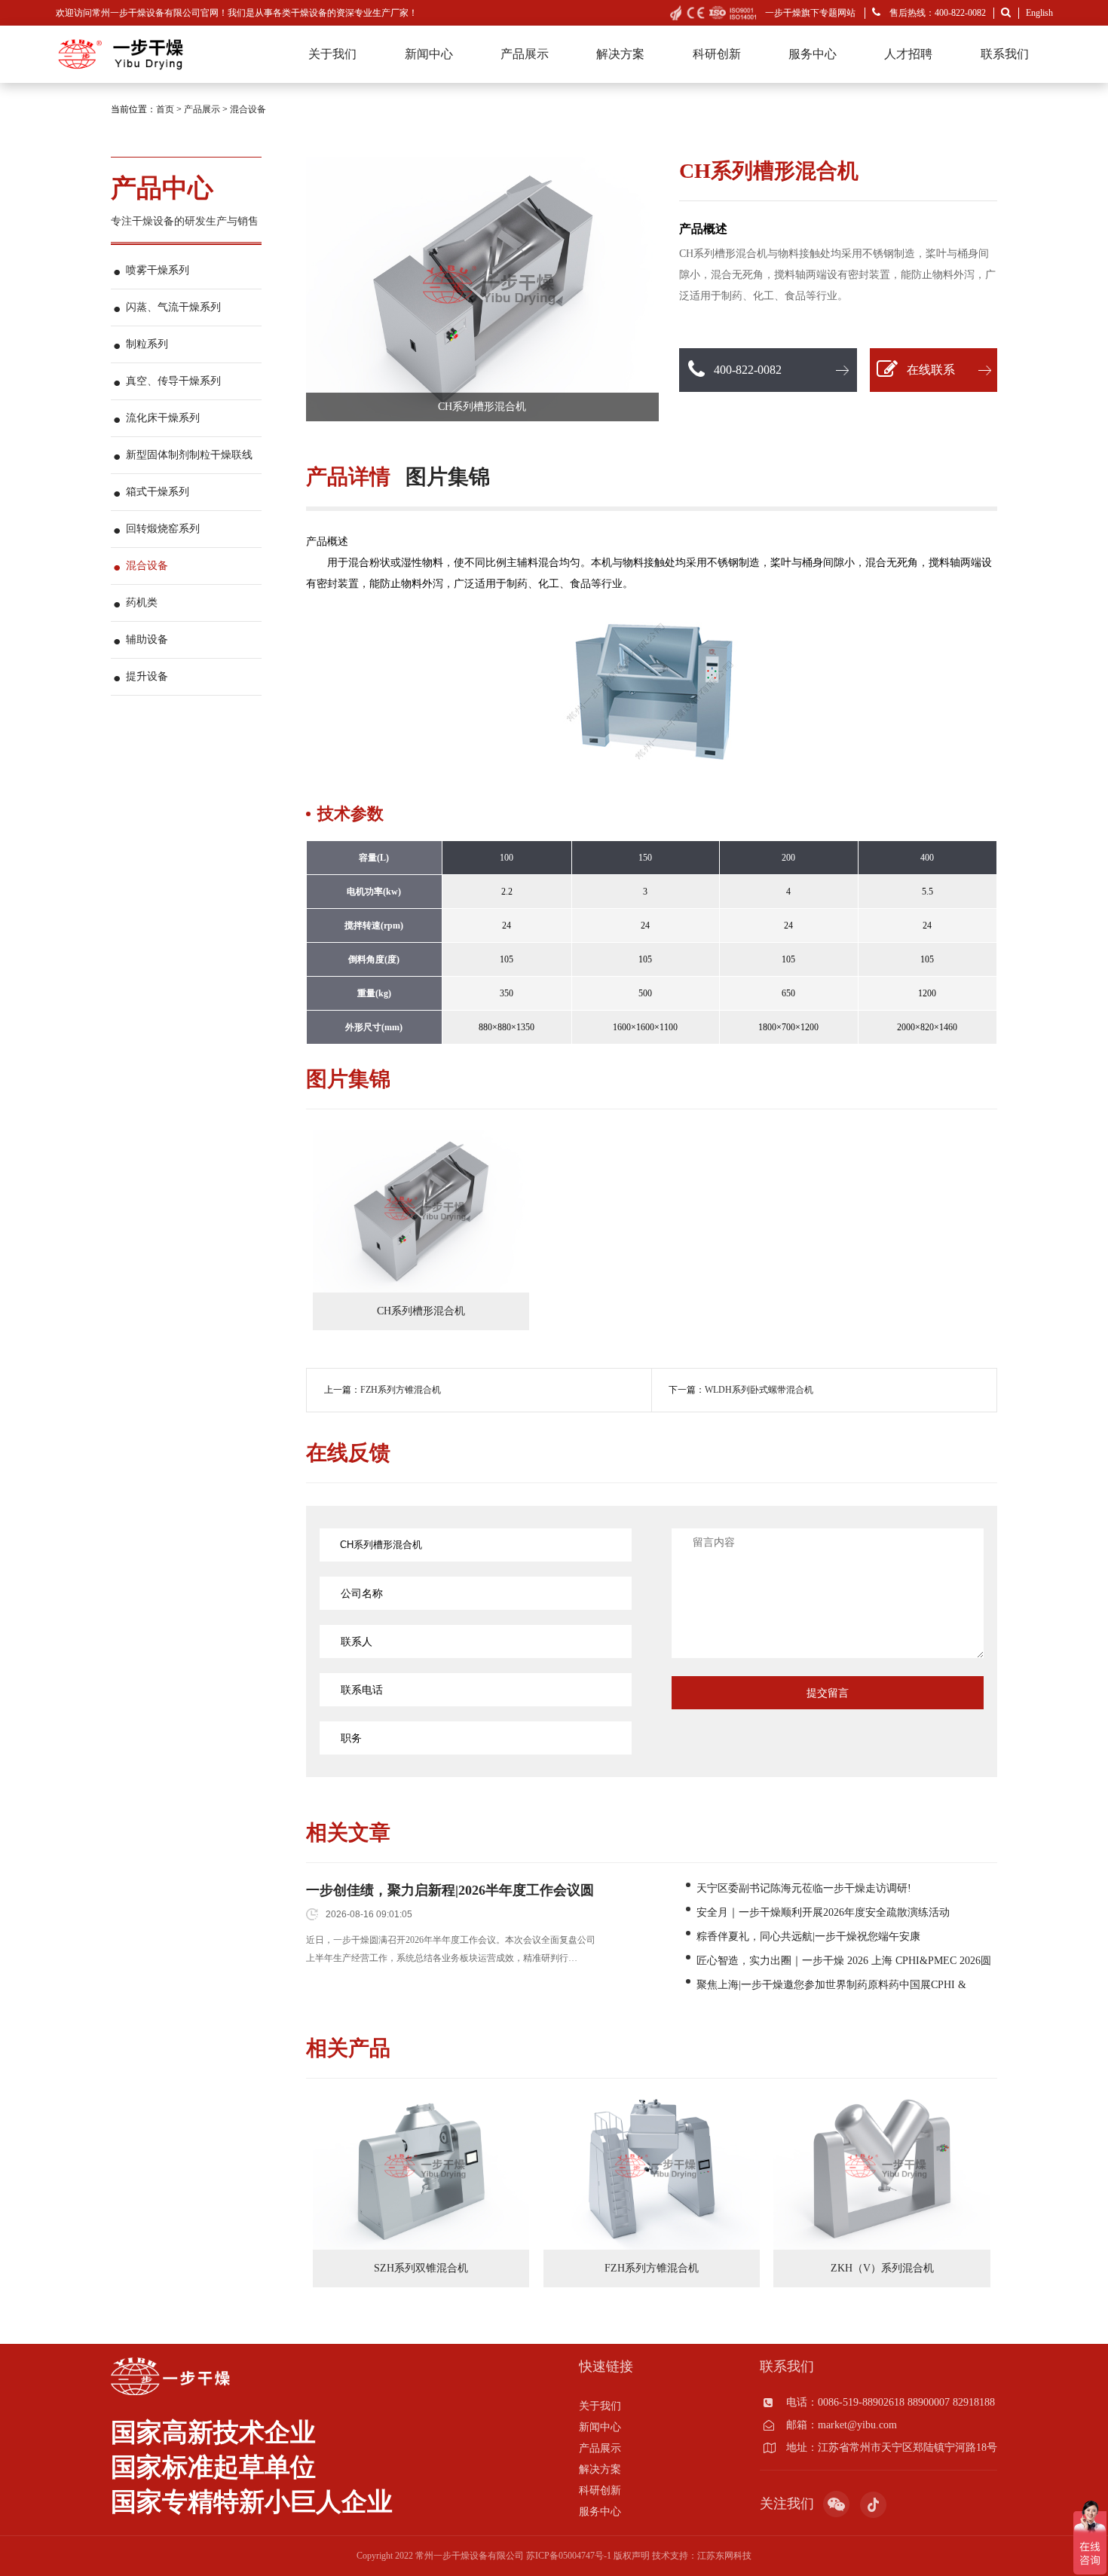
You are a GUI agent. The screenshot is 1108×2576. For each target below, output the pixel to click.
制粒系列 (147, 344)
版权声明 (632, 2556)
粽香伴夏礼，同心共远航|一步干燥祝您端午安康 (808, 1937)
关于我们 (332, 54)
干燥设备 (309, 13)
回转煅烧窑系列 (163, 529)
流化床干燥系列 (163, 418)
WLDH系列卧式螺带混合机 (759, 1390)
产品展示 (525, 54)
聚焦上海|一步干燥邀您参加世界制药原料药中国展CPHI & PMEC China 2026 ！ (831, 1986)
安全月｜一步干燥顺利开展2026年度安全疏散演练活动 (823, 1912)
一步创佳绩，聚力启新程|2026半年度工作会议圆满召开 (450, 1891)
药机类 (142, 603)
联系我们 (1005, 54)
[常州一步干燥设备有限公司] (120, 41)
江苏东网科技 (724, 2556)
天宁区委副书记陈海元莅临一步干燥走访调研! (804, 1888)
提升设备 (147, 676)
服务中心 (813, 54)
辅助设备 (147, 639)
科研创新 (717, 54)
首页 (165, 109)
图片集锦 (448, 477)
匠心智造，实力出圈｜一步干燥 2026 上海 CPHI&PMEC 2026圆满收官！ (844, 1962)
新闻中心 (429, 54)
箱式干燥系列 (158, 492)
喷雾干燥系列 (158, 270)
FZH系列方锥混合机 (401, 1390)
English (1039, 13)
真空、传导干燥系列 (173, 381)
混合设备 (248, 109)
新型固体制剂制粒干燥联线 (189, 455)
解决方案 (620, 54)
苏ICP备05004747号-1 (569, 2556)
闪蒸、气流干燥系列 (173, 307)
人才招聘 (908, 54)
